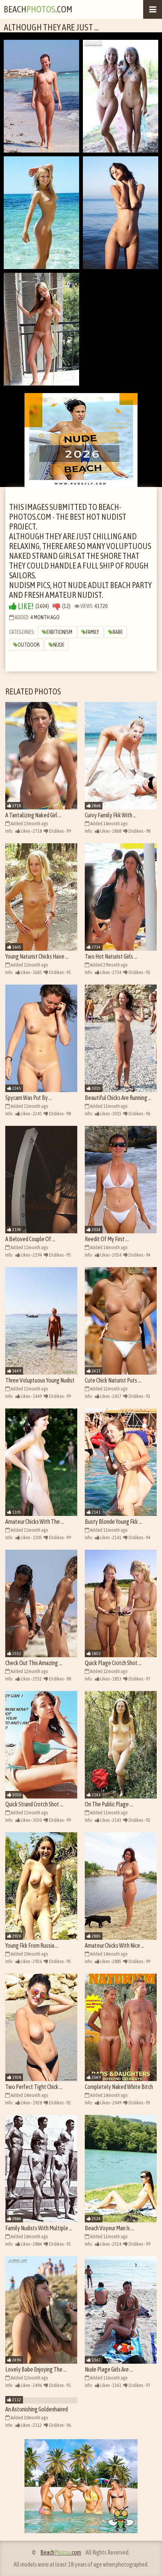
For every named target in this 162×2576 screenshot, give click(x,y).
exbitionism (59, 632)
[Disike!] (57, 606)
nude (59, 645)
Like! (25, 606)
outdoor (29, 645)
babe (118, 632)
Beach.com (38, 9)
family (92, 632)
